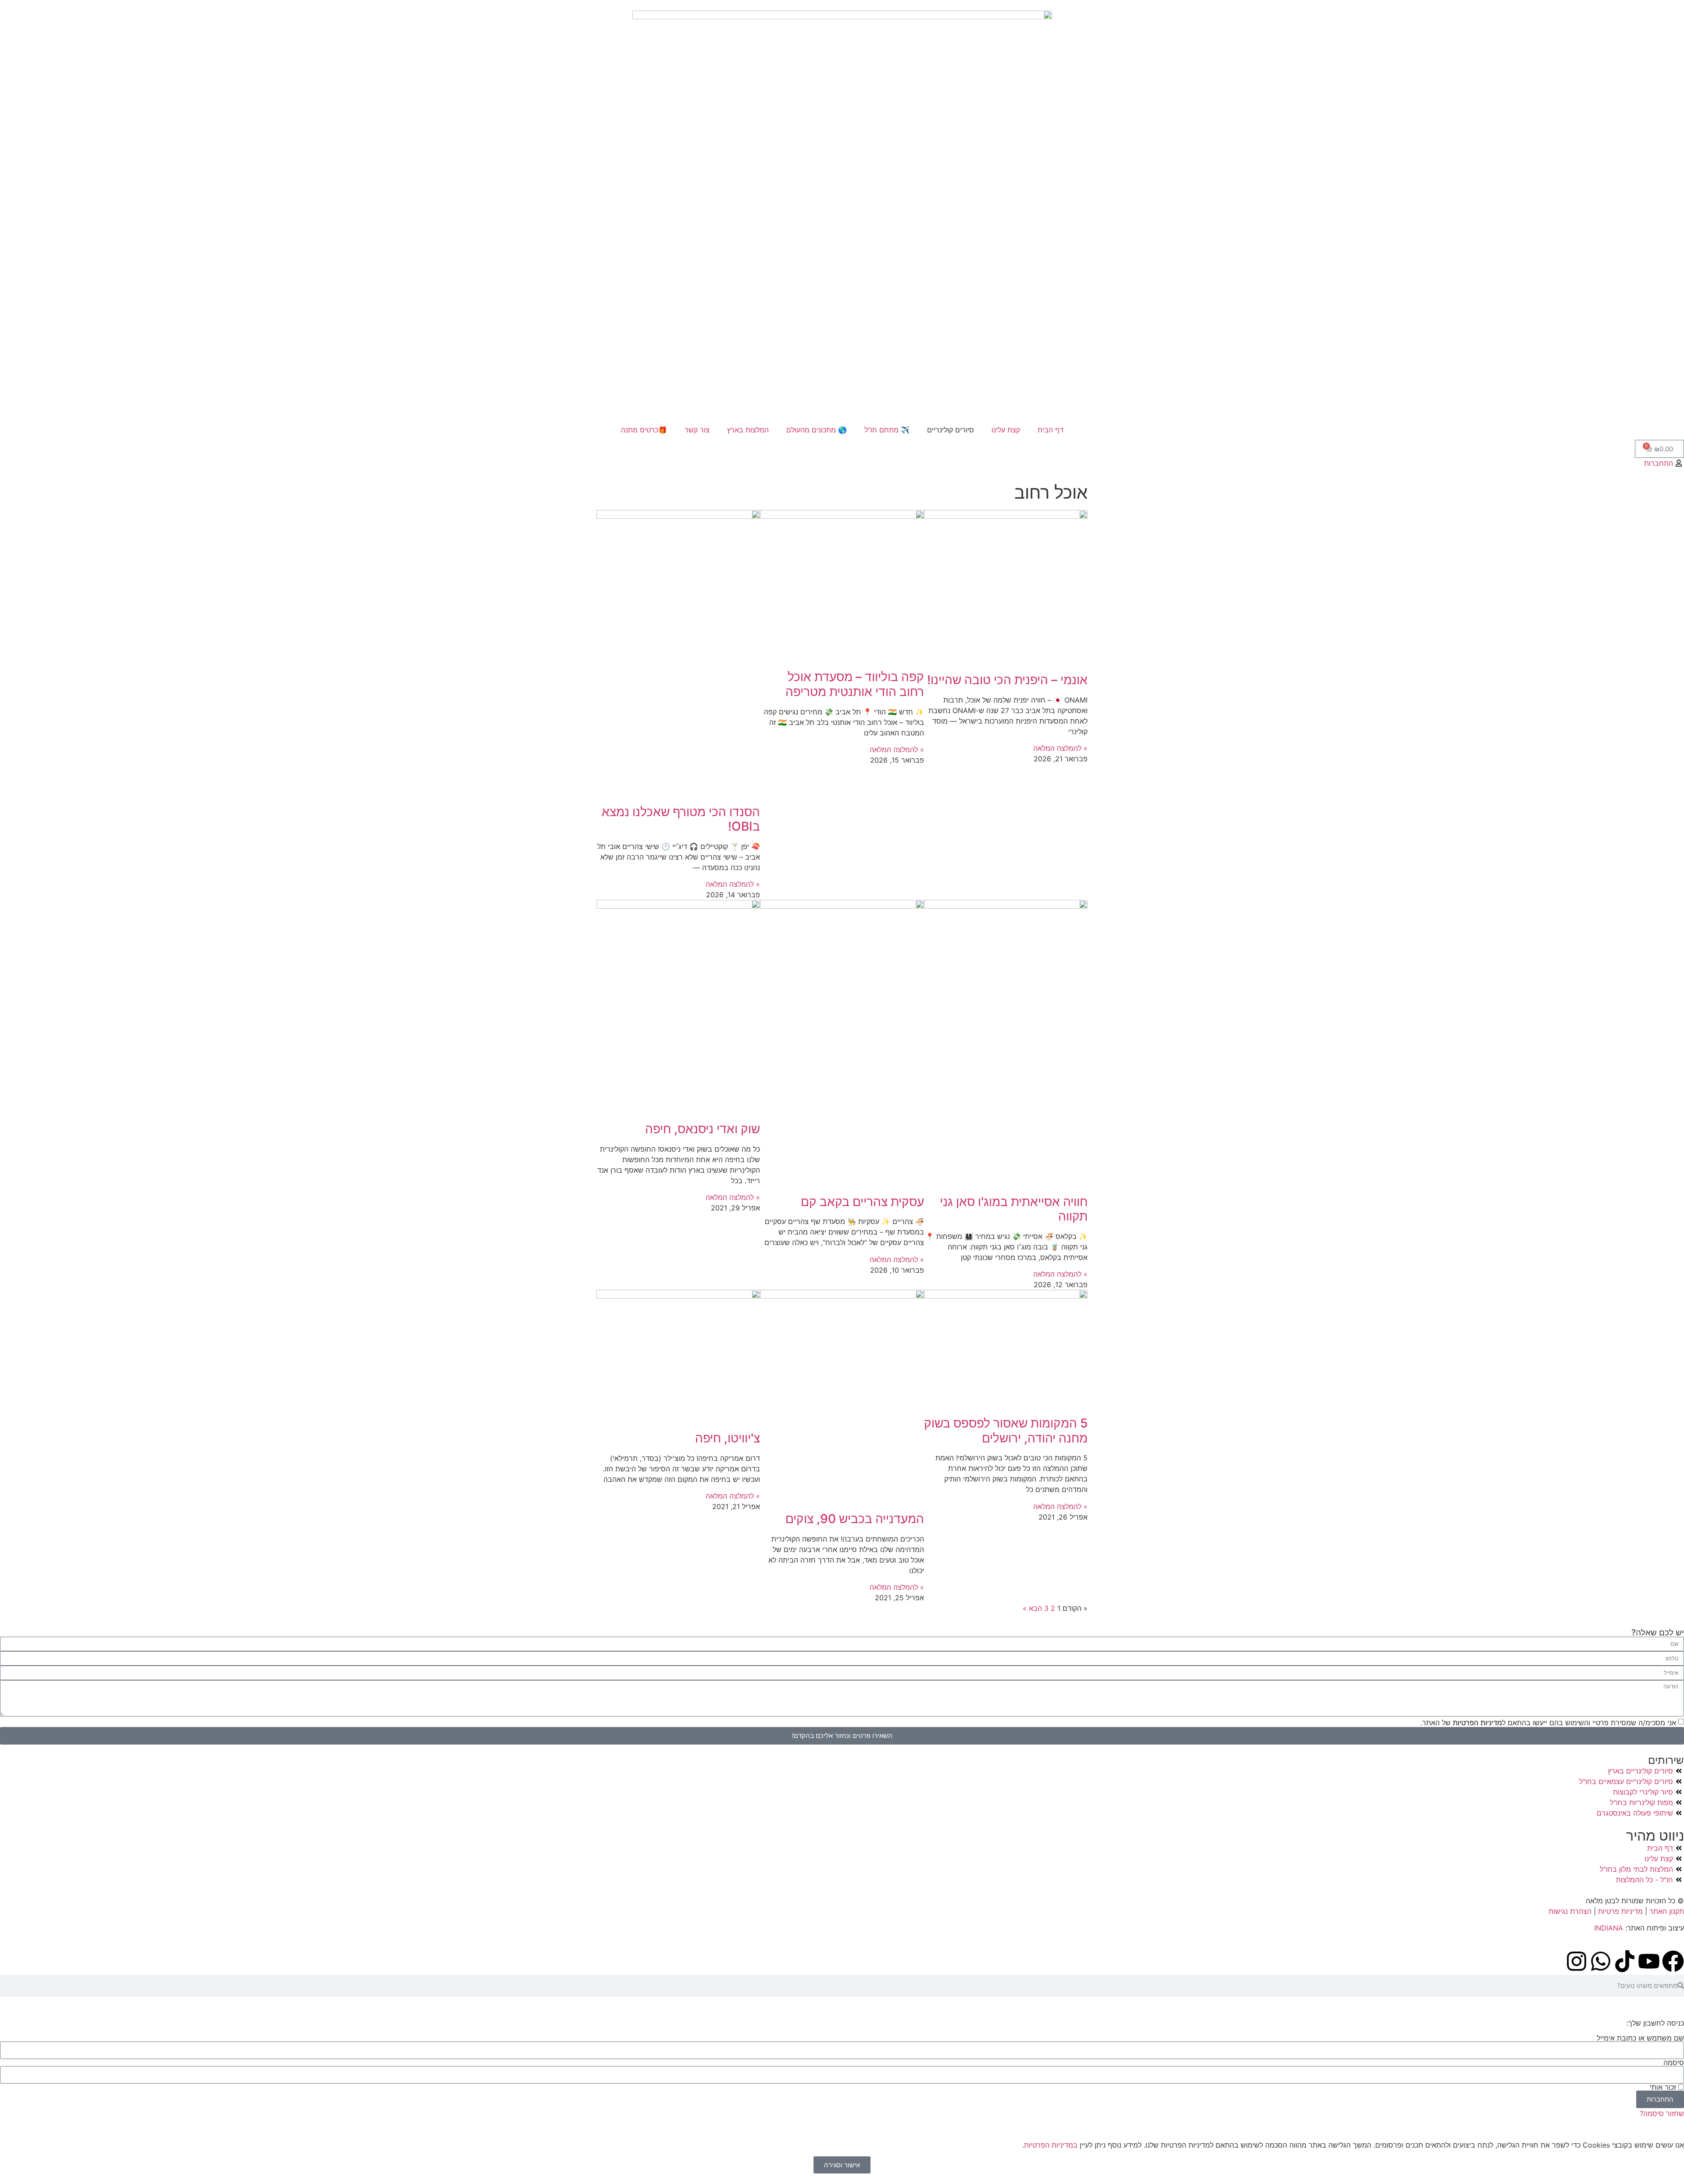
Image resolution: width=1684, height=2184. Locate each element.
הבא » (1032, 1608)
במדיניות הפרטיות (1051, 2145)
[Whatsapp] (1601, 1961)
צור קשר (697, 430)
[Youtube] (1649, 1961)
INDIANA (1609, 1928)
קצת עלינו (1006, 430)
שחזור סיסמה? (1662, 2113)
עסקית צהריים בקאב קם (862, 1202)
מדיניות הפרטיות (1476, 1722)
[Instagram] (1577, 1961)
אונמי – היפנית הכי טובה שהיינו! (1007, 680)
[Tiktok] (1625, 1961)
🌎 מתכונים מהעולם (817, 430)
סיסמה (1674, 2063)
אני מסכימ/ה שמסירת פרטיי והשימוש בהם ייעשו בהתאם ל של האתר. (1548, 1722)
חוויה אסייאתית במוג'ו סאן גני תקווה (1014, 1209)
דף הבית (1051, 430)
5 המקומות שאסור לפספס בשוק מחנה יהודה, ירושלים (1006, 1431)
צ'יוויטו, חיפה (728, 1438)
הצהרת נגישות (1571, 1911)
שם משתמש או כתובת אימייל (1640, 2038)
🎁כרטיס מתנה (644, 430)
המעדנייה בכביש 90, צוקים (855, 1519)
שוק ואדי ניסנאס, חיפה (703, 1129)
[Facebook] (1673, 1961)
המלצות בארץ (748, 430)
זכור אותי (1664, 2087)
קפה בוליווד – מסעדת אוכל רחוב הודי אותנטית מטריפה (855, 684)
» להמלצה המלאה (1060, 748)
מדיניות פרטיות (1620, 1911)
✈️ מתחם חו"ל (887, 430)
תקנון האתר (1667, 1911)
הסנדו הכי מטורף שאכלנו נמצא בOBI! (681, 819)
